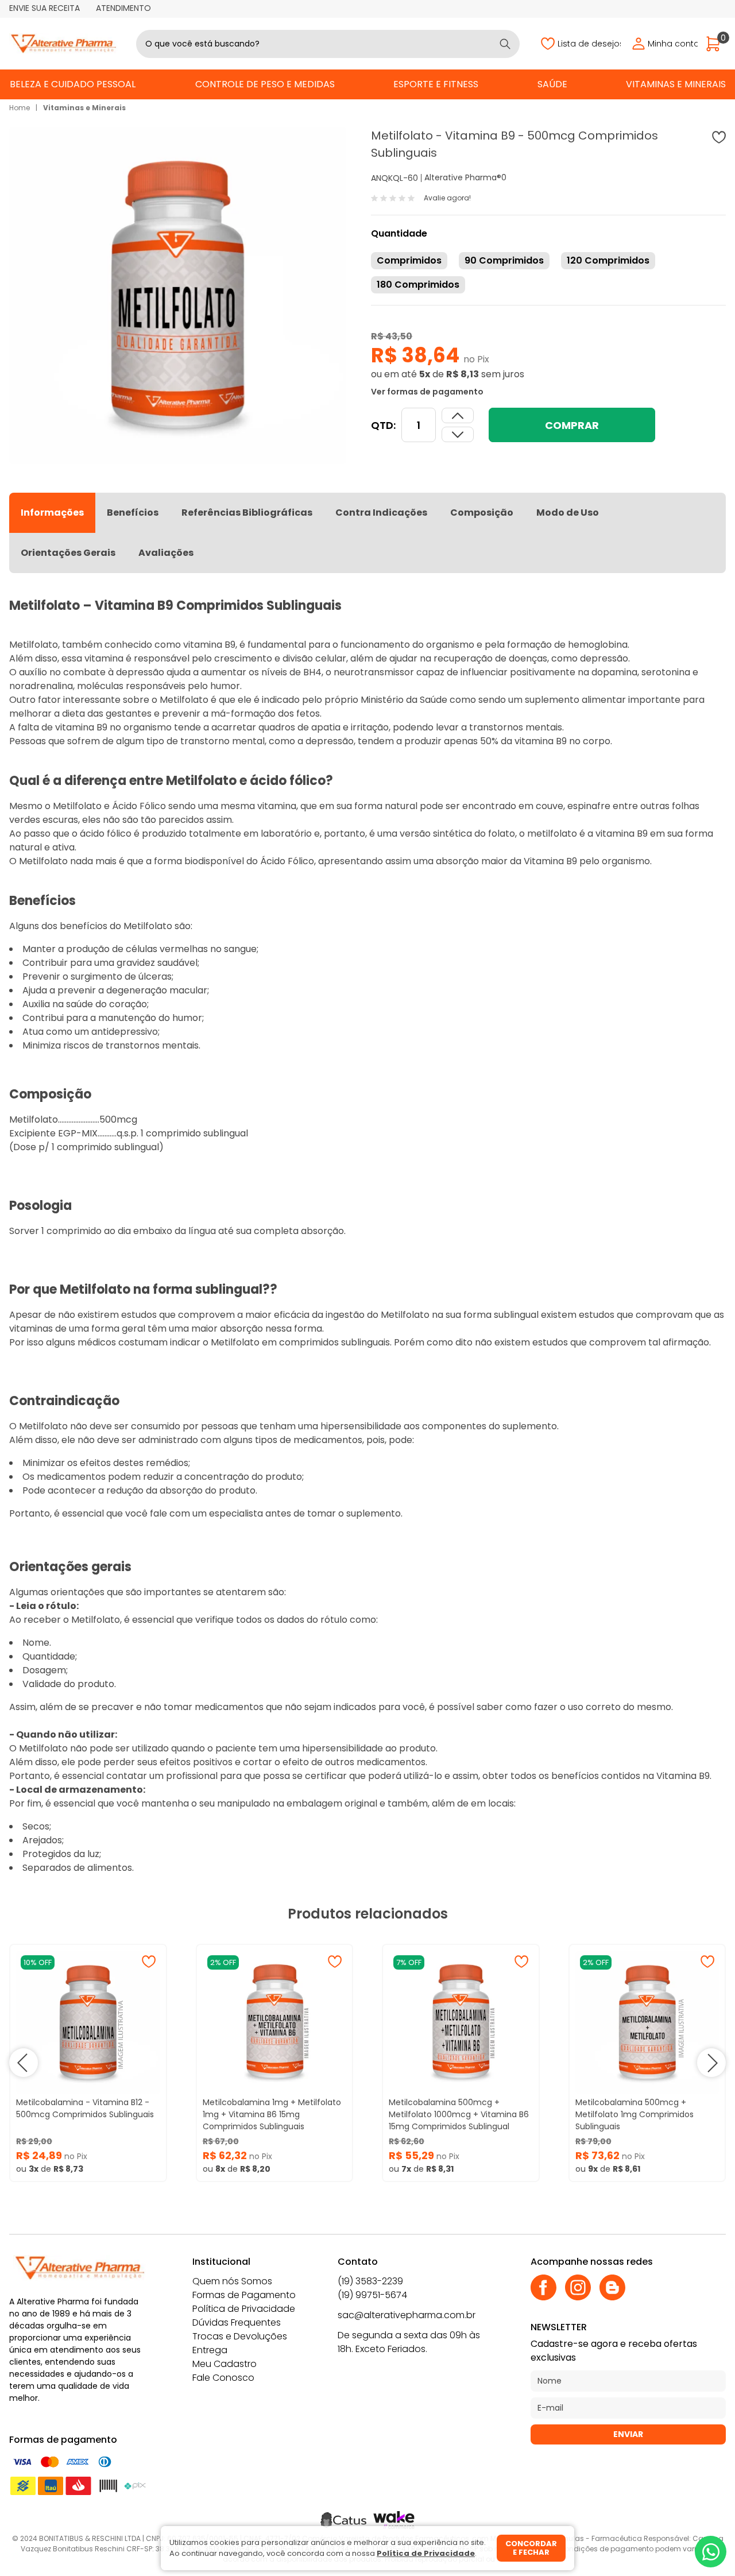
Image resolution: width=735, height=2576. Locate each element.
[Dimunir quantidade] (458, 415)
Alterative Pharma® (463, 177)
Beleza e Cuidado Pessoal (73, 84)
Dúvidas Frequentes (237, 2322)
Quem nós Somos (232, 2281)
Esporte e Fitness (436, 84)
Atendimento (123, 8)
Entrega (210, 2350)
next (711, 2063)
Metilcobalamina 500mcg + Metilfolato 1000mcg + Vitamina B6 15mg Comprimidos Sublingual (459, 2114)
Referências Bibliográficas (247, 513)
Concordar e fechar (531, 2548)
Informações (52, 513)
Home (20, 108)
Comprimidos (409, 260)
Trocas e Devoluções (240, 2336)
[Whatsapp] (711, 2552)
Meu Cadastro (225, 2364)
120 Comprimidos (608, 260)
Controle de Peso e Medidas (265, 84)
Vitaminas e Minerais (676, 84)
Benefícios (133, 513)
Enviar (628, 2434)
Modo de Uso (568, 513)
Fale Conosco (223, 2378)
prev (24, 2063)
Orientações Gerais (68, 553)
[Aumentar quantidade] (458, 434)
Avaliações (166, 553)
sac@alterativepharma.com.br (407, 2315)
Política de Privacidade (244, 2309)
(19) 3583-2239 (370, 2281)
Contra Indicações (381, 513)
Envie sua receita (45, 8)
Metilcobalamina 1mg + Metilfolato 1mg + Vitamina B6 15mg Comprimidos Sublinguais (272, 2114)
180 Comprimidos (418, 285)
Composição (482, 513)
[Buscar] (505, 44)
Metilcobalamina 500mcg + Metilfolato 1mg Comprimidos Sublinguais (635, 2114)
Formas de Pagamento (244, 2295)
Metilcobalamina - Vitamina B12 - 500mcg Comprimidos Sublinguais (85, 2108)
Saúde (552, 84)
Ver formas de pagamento (427, 392)
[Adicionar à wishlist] (719, 137)
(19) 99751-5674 (372, 2295)
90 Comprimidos (504, 260)
